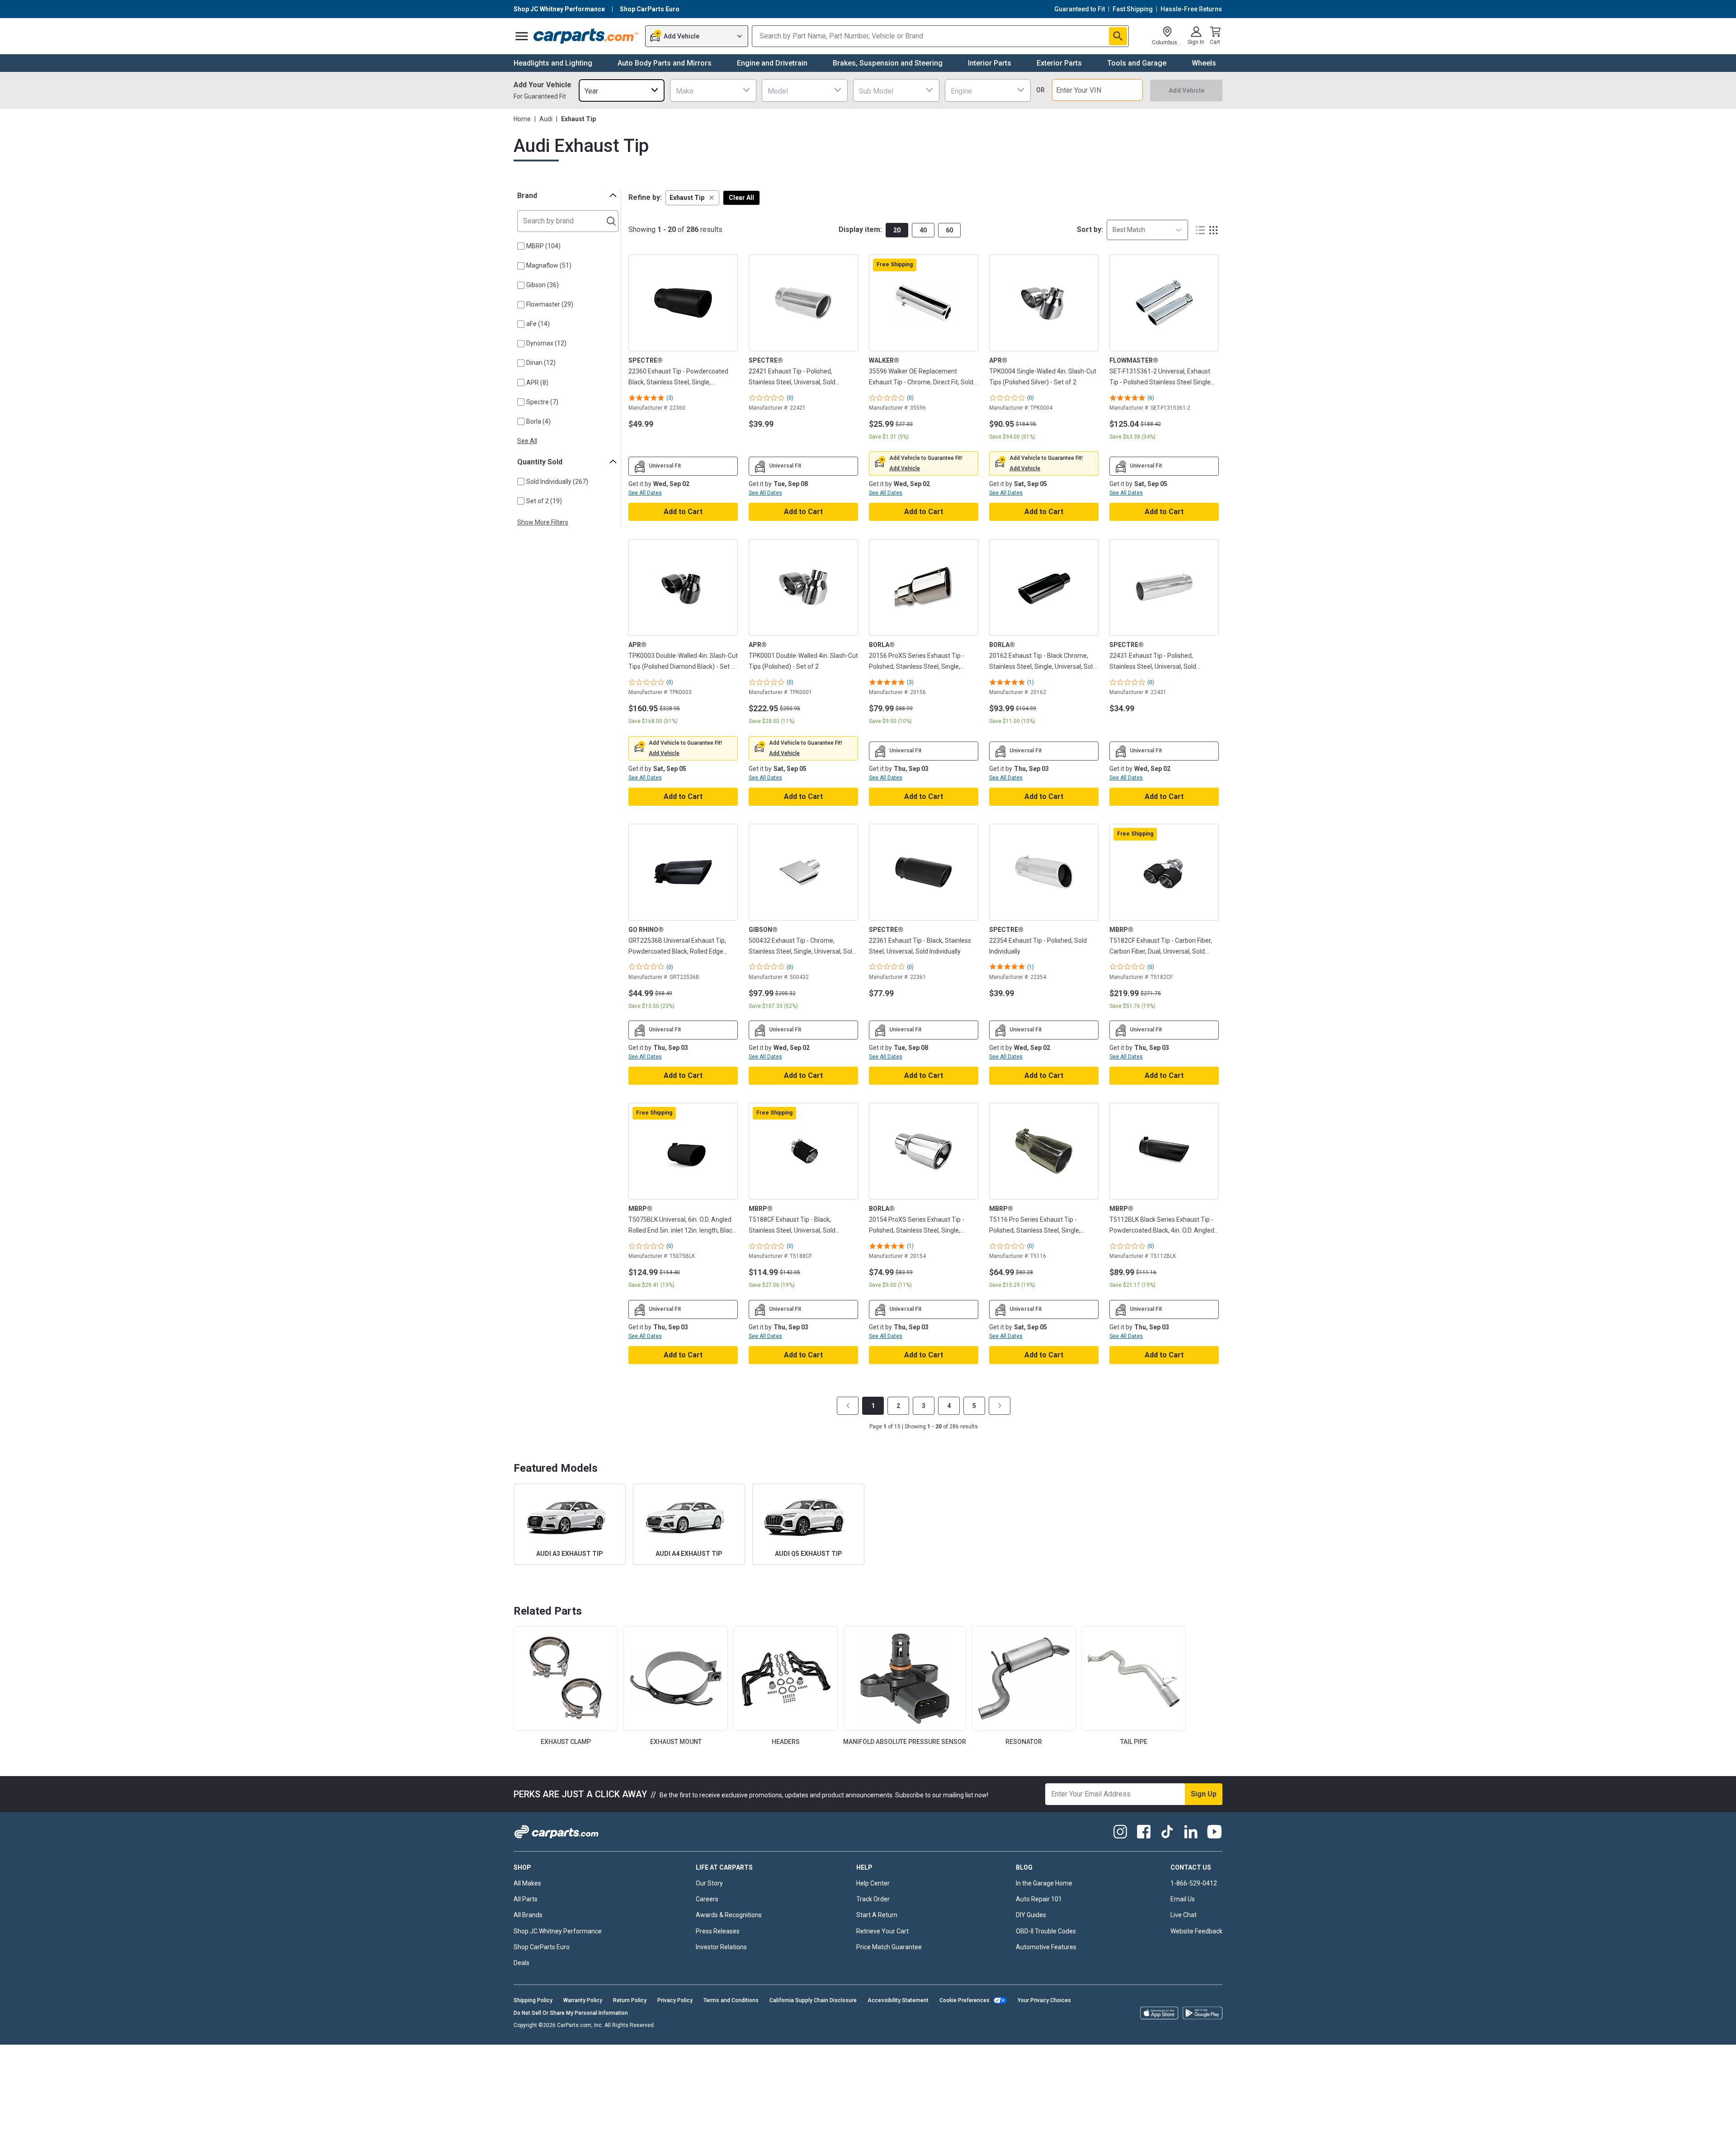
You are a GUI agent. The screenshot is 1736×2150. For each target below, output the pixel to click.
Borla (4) (538, 421)
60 (949, 230)
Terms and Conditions (731, 2000)
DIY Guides (1031, 1915)
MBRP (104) (543, 246)
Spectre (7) (542, 402)
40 (923, 230)
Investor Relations (721, 1947)
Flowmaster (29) (550, 304)
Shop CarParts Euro (542, 1947)
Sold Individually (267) (557, 482)
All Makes (527, 1883)
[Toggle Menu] (522, 36)
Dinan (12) (541, 363)
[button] (692, 198)
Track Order (873, 1899)
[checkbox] (521, 246)
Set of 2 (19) (544, 501)
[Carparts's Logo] (586, 36)
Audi (546, 119)
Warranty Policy (583, 2000)
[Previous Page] (848, 1406)
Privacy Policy (675, 2000)
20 (897, 230)
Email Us (1183, 1899)
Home (522, 119)
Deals (521, 1963)
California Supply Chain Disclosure (813, 2000)
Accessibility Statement (898, 2000)
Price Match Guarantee (889, 1947)
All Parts (526, 1899)
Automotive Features (1046, 1947)
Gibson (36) (542, 285)
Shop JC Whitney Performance (558, 1931)
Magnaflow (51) (549, 265)
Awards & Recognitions (729, 1915)
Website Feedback (1196, 1931)
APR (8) (537, 383)
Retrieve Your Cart (882, 1931)
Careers (707, 1899)
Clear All (741, 198)
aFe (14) (538, 324)
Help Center (873, 1883)
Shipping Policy (533, 2000)
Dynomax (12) (546, 343)
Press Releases (718, 1931)
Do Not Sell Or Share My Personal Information (571, 2013)
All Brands (528, 1915)
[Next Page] (1000, 1406)
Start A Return (877, 1915)
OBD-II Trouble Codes (1046, 1931)
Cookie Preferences (965, 2000)
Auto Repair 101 (1039, 1899)
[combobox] (622, 90)
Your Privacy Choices (1044, 2000)
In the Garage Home (1044, 1883)
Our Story (709, 1883)
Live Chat (1184, 1915)
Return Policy (630, 2000)
